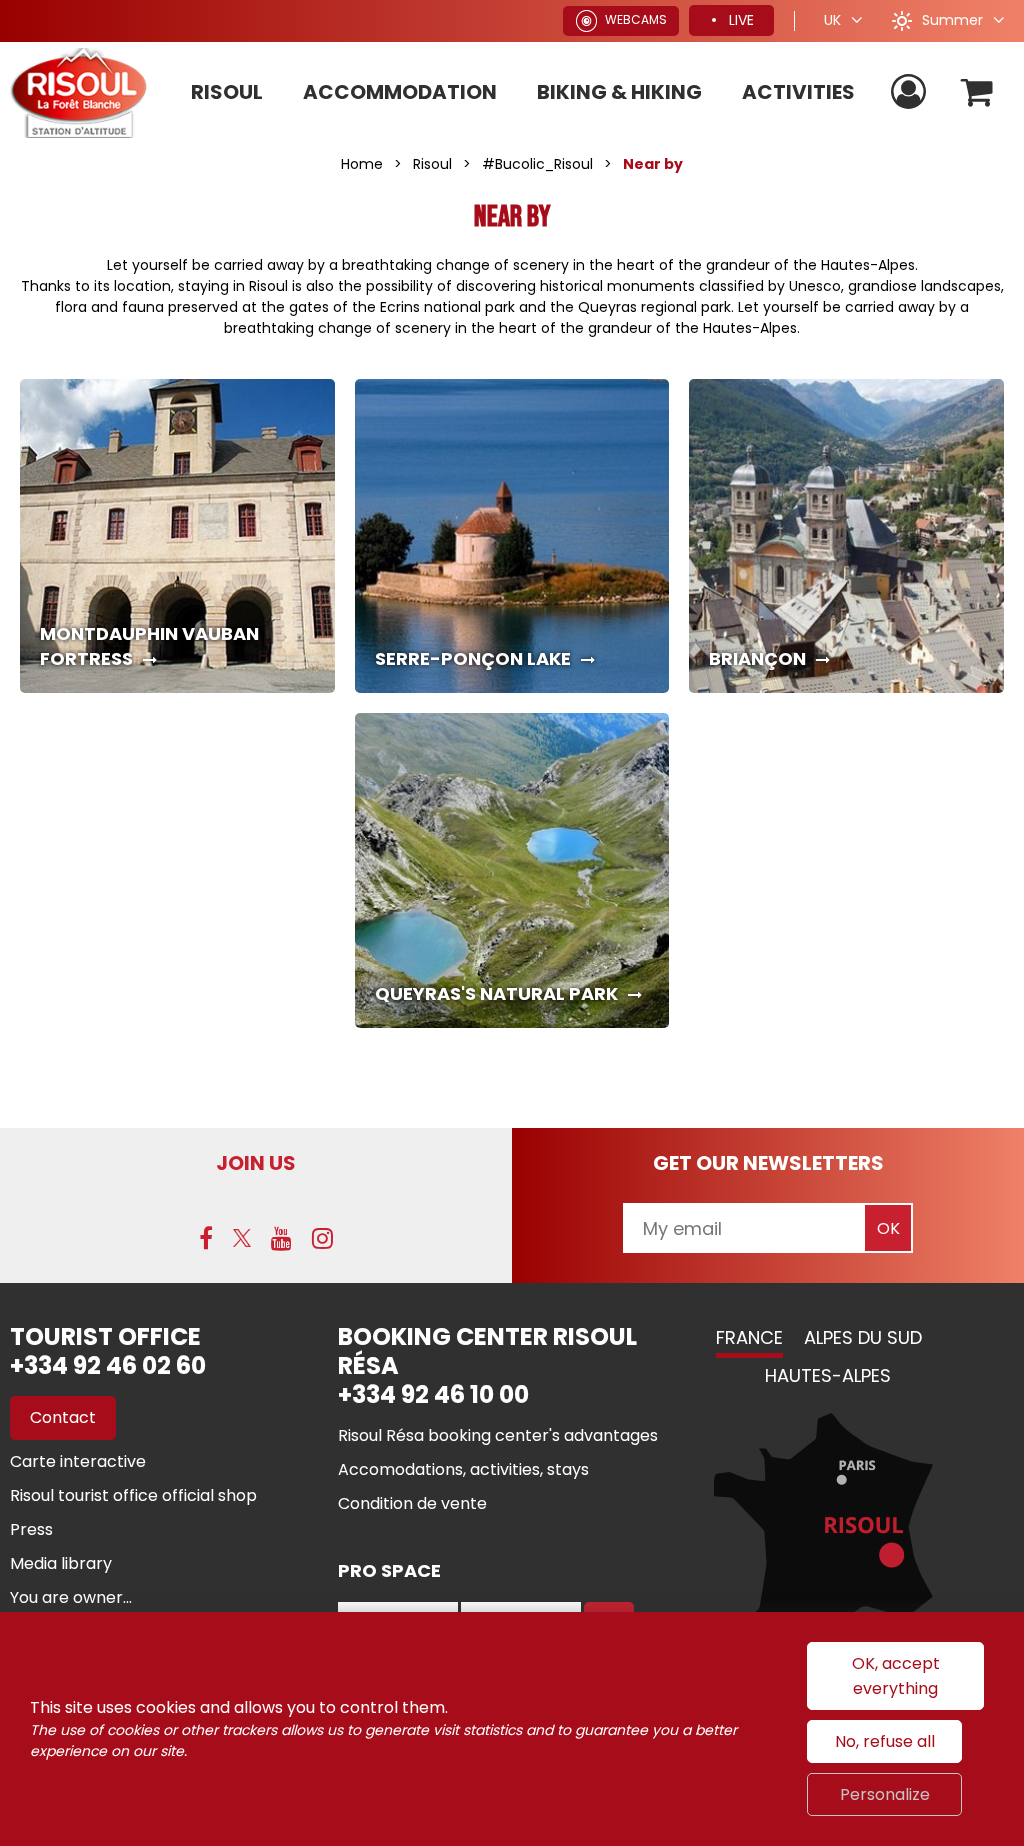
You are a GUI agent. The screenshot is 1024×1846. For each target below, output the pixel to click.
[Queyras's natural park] (512, 870)
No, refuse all (885, 1741)
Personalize (885, 1794)
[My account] (911, 92)
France (749, 1337)
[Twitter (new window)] (242, 1238)
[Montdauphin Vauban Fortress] (177, 536)
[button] (977, 92)
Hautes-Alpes (828, 1375)
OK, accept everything (896, 1676)
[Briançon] (846, 536)
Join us (256, 1163)
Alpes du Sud (863, 1337)
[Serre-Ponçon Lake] (512, 536)
